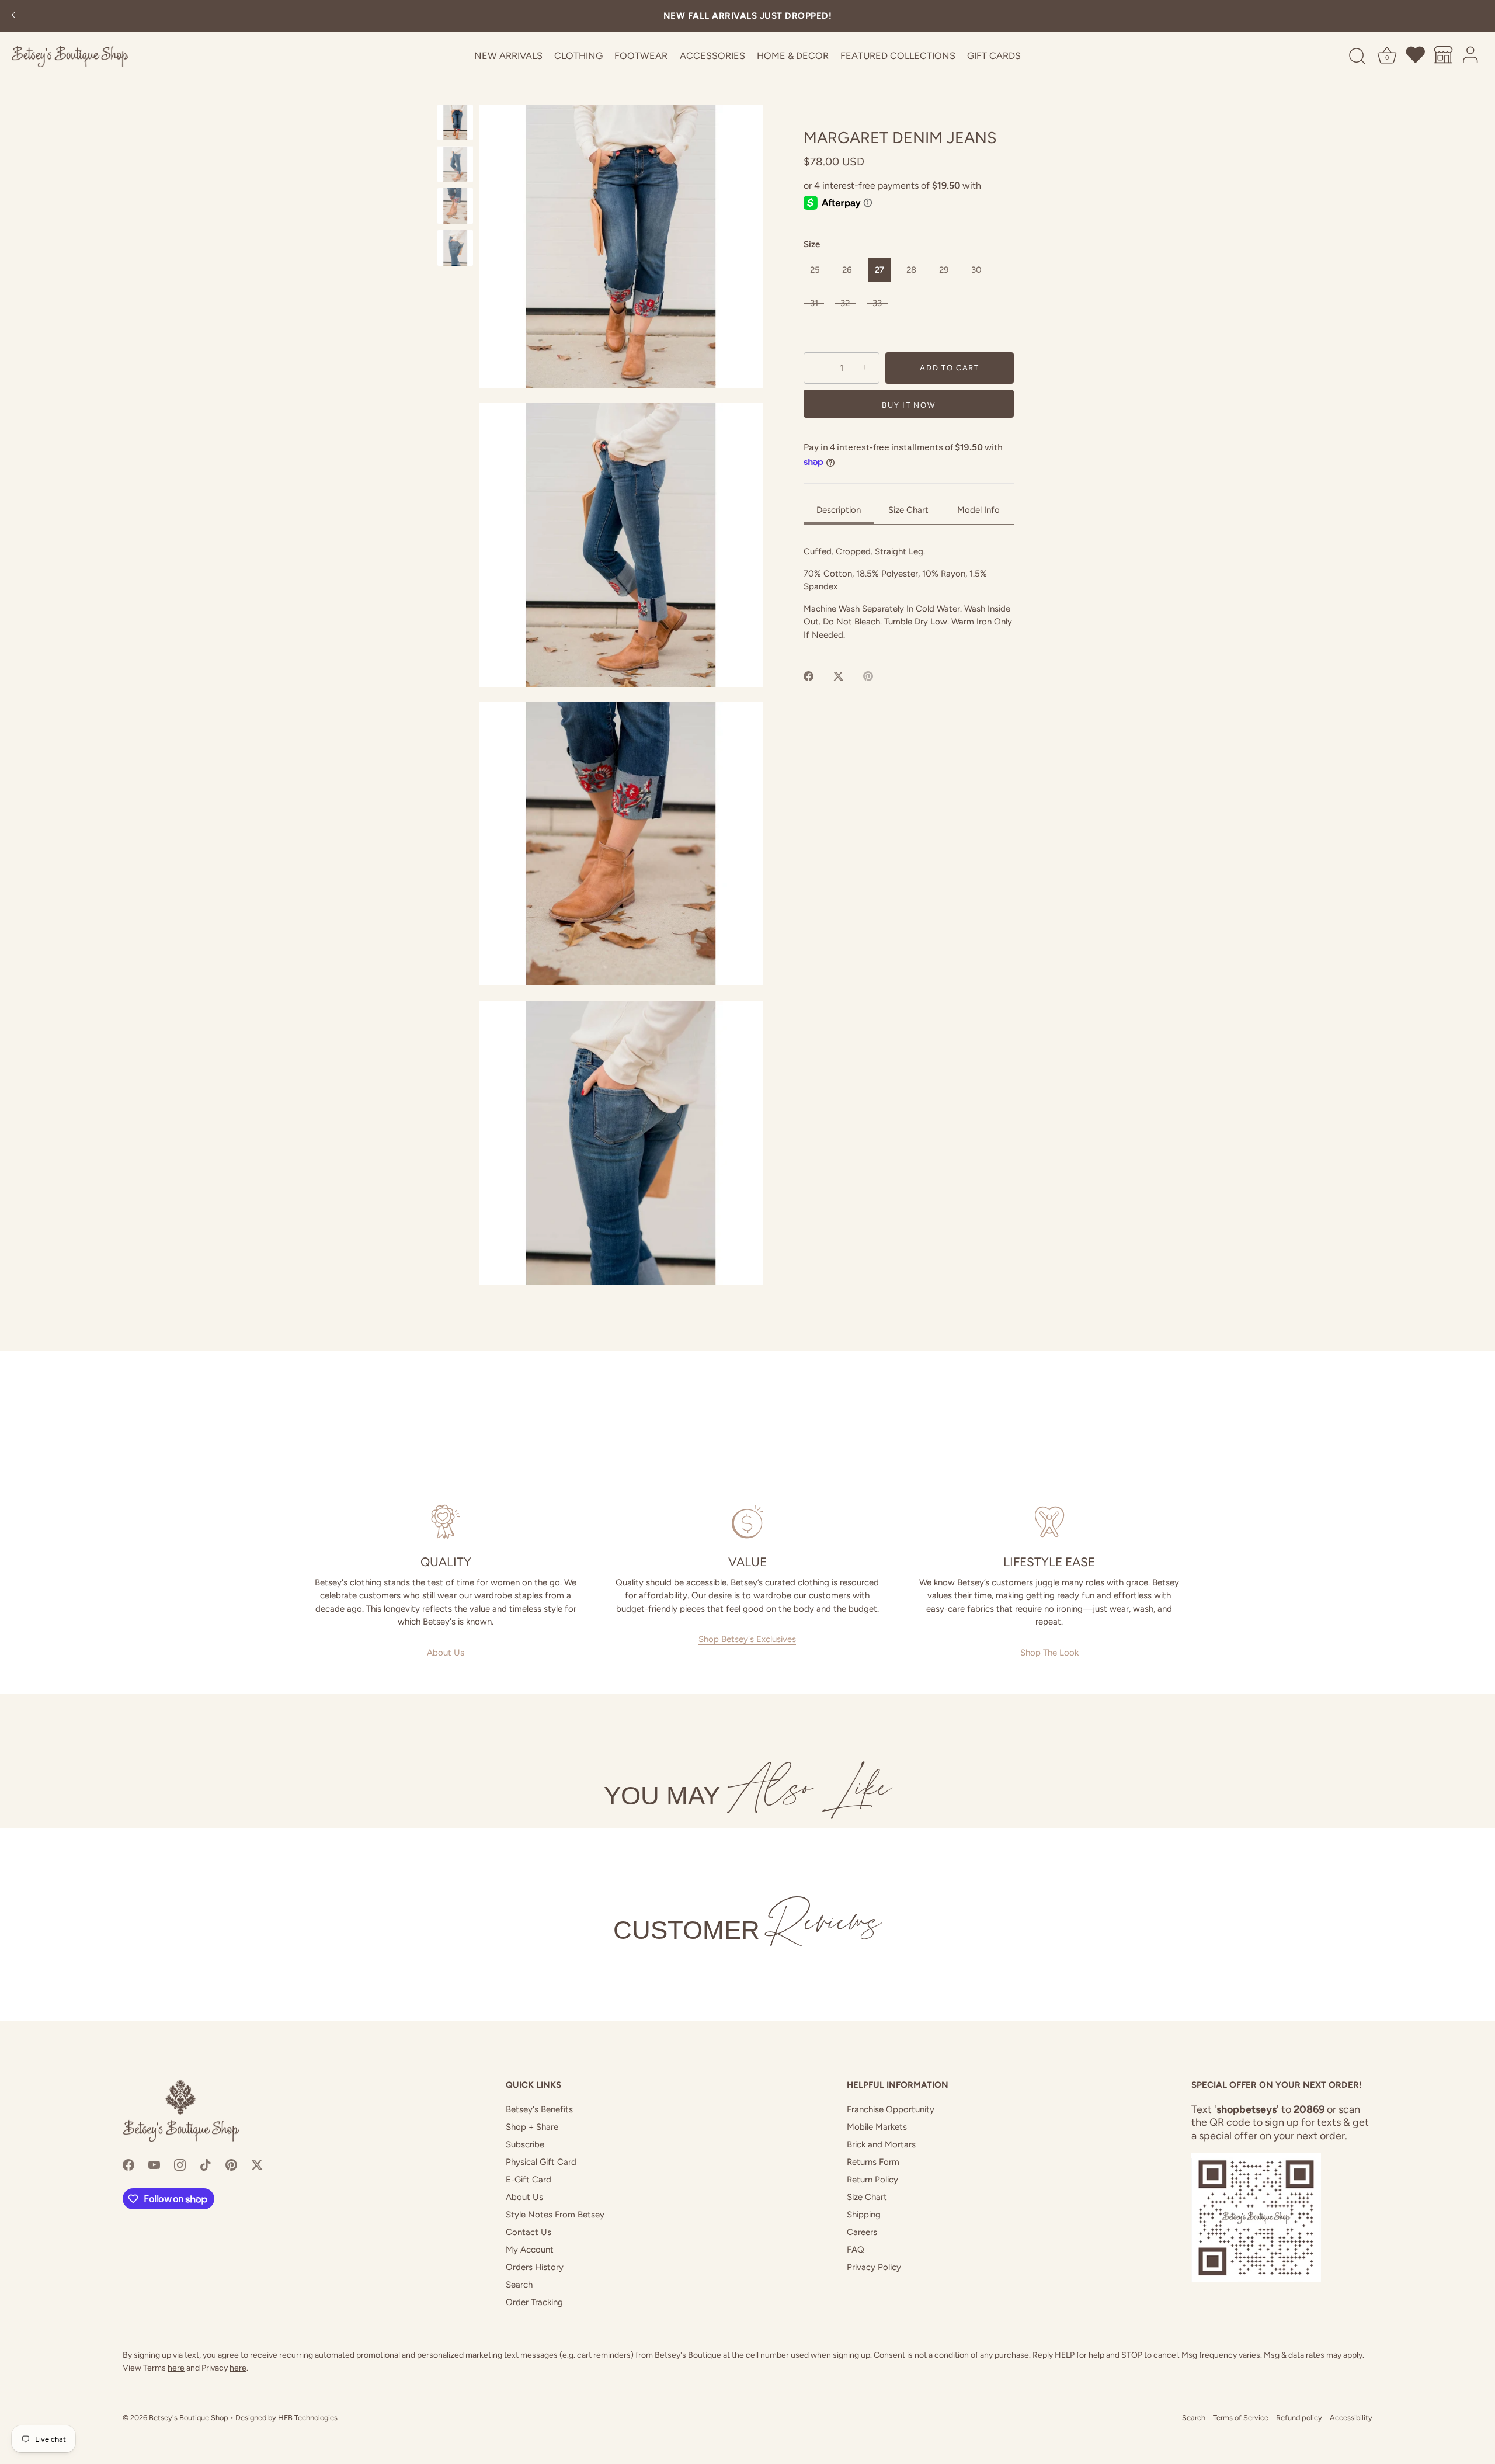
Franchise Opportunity (891, 2109)
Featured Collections (898, 56)
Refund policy (1299, 2418)
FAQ (856, 2250)
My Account (530, 2250)
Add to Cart (950, 368)
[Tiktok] (206, 2164)
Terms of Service (1241, 2418)
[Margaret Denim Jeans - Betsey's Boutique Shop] (455, 122)
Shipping (864, 2215)
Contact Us (529, 2232)
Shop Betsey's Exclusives (747, 1639)
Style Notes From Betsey (555, 2215)
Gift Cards (994, 56)
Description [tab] (839, 510)
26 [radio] (847, 270)
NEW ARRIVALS (508, 56)
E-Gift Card (529, 2180)
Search (519, 2285)
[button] (621, 246)
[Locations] (1444, 57)
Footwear (641, 56)
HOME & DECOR (793, 56)
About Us (446, 1653)
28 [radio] (911, 270)
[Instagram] (180, 2164)
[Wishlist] (1416, 57)
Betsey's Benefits (539, 2109)
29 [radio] (944, 270)
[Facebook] (128, 2164)
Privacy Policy (874, 2267)
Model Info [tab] (978, 510)
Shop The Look (1049, 1653)
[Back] (15, 16)
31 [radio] (814, 303)
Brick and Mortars (881, 2144)
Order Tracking (534, 2302)
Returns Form (873, 2162)
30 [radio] (976, 270)
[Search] (1357, 57)
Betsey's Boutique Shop (189, 2418)
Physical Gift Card (541, 2162)
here (176, 2368)
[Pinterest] (231, 2164)
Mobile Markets (877, 2127)
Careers (862, 2232)
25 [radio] (815, 270)
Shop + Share (532, 2127)
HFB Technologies (308, 2418)
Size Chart (867, 2197)
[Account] (1471, 57)
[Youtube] (154, 2164)
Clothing (578, 56)
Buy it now (908, 406)
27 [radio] (879, 270)
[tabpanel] (909, 593)
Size (812, 244)
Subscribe (525, 2144)
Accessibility (1351, 2418)
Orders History (535, 2267)
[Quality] (446, 1522)
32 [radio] (845, 303)
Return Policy (872, 2180)
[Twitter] (257, 2164)
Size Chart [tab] (908, 510)
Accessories (712, 56)
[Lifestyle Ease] (1049, 1522)
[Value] (748, 1522)
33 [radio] (877, 303)
